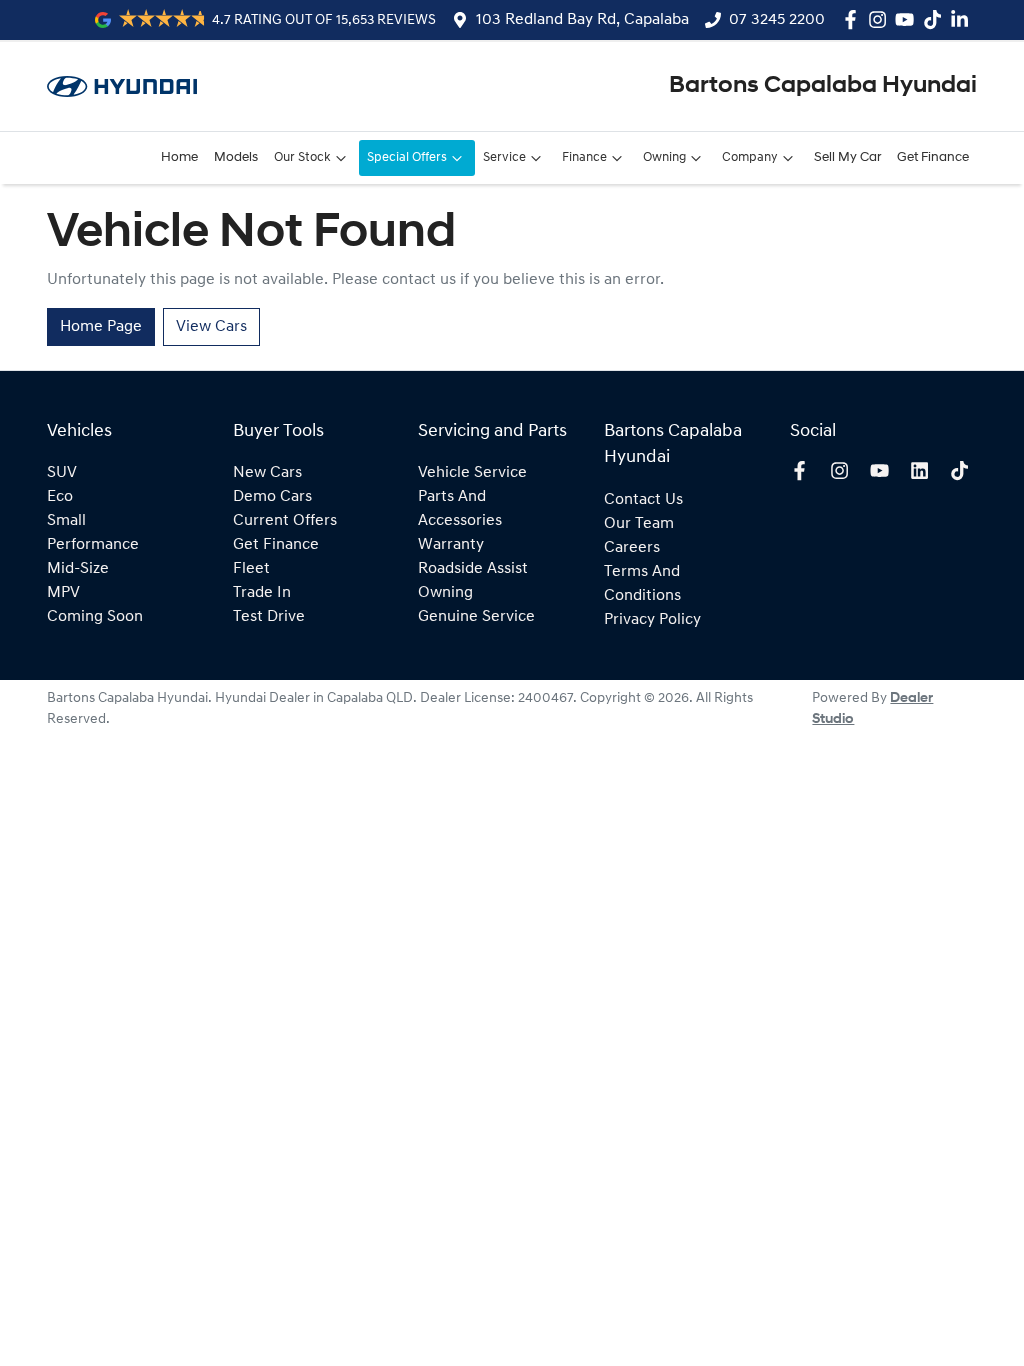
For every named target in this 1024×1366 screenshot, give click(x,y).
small (66, 521)
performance (93, 545)
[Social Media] (936, 19)
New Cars (267, 473)
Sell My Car (847, 157)
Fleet (251, 569)
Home (179, 157)
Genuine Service (476, 617)
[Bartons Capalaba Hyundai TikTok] (963, 470)
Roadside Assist (473, 569)
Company (750, 157)
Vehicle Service (472, 473)
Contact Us (643, 500)
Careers (632, 548)
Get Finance (933, 157)
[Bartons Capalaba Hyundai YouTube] (908, 19)
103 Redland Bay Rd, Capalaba (582, 20)
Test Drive (269, 617)
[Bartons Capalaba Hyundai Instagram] (881, 19)
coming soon (95, 617)
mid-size (78, 569)
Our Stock (302, 157)
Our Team (639, 524)
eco (60, 497)
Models (236, 157)
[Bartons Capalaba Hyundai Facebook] (854, 19)
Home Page (101, 327)
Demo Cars (272, 497)
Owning (664, 157)
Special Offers (407, 157)
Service (504, 157)
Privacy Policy (652, 620)
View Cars (211, 327)
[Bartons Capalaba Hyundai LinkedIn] (963, 19)
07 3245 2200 (777, 20)
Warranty (451, 545)
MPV (63, 593)
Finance (584, 157)
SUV (62, 473)
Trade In (262, 593)
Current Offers (285, 521)
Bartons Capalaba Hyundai (823, 86)
